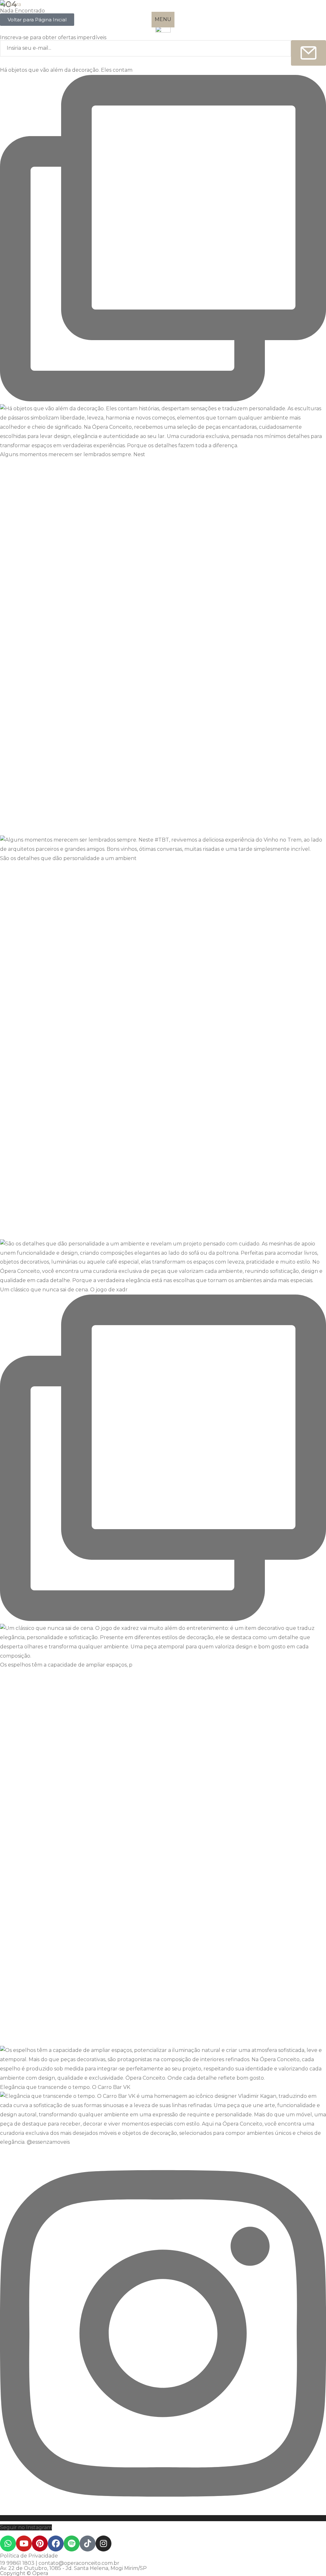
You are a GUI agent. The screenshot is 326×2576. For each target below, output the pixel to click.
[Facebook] (56, 2543)
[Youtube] (24, 2543)
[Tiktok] (88, 2543)
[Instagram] (103, 2543)
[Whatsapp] (8, 2543)
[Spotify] (72, 2543)
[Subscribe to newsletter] (308, 53)
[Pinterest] (40, 2543)
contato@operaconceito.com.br (79, 2563)
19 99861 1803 (17, 2563)
